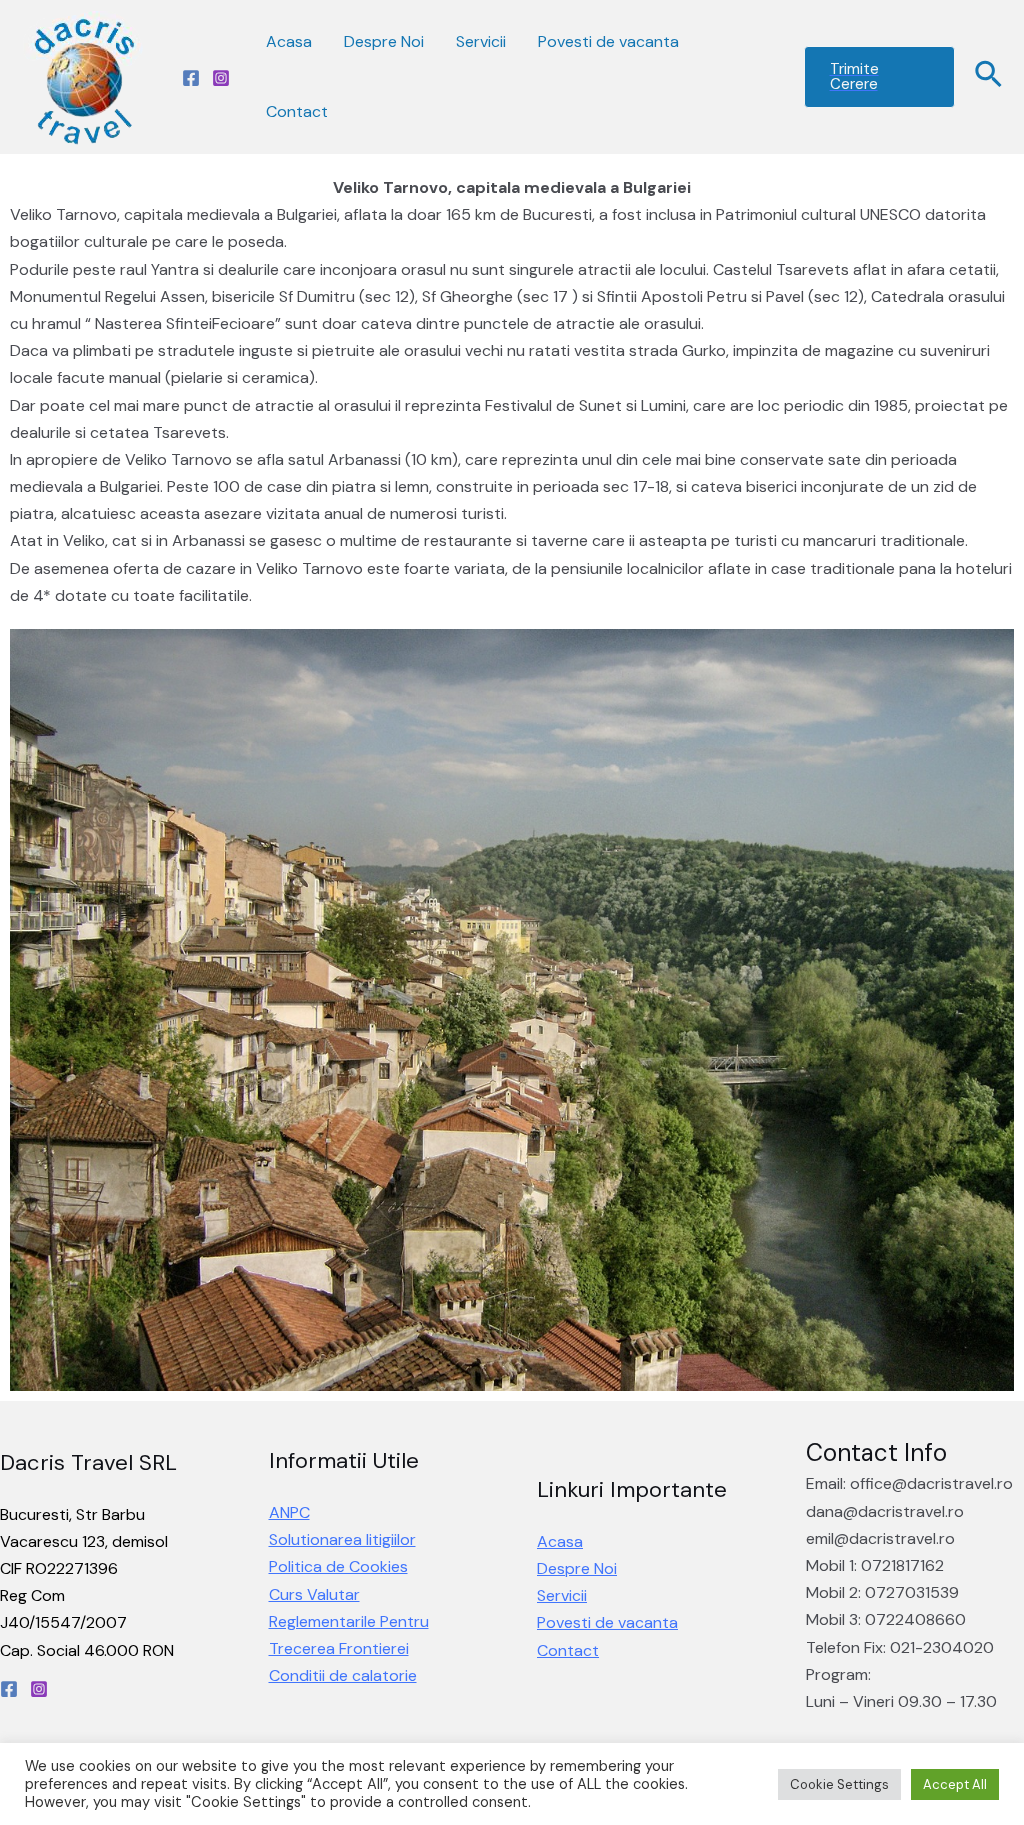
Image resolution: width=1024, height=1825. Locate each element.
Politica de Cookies (338, 1566)
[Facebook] (191, 78)
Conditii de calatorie (343, 1675)
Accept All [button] (955, 1784)
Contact (297, 111)
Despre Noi (384, 41)
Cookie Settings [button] (839, 1784)
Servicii (481, 41)
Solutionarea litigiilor (342, 1539)
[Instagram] (221, 78)
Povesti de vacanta (608, 41)
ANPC (289, 1512)
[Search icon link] (989, 77)
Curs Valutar (314, 1594)
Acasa (289, 41)
